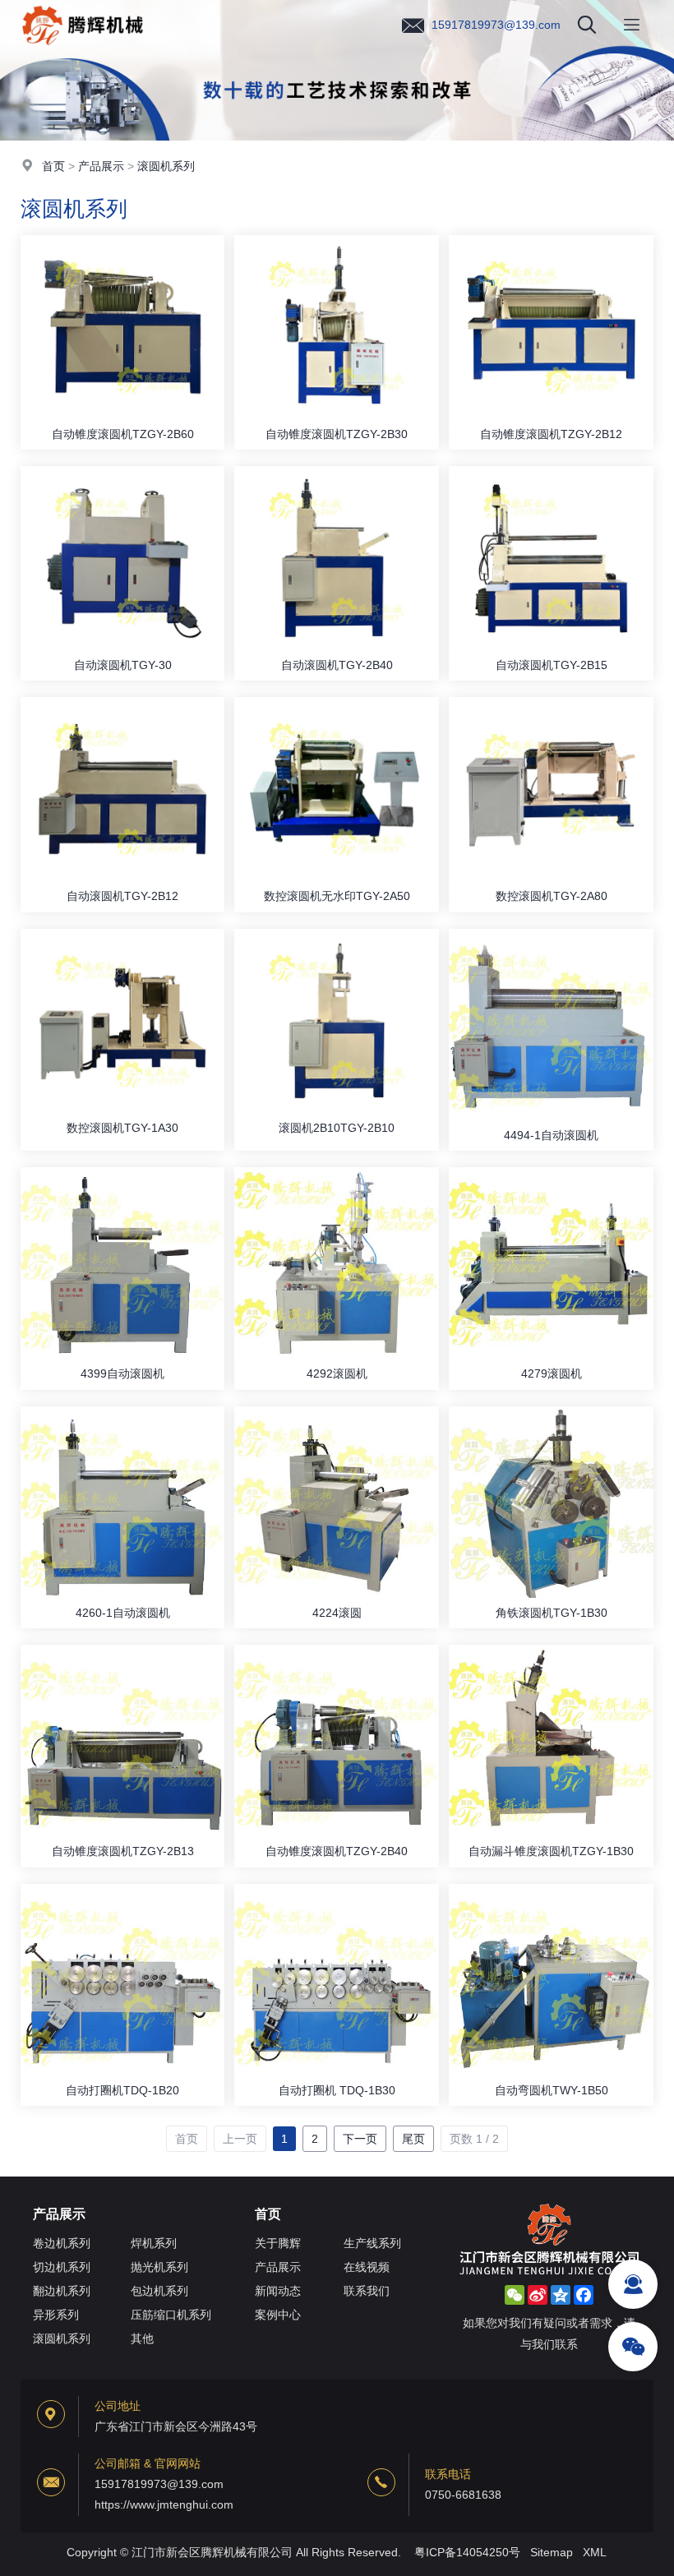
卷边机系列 (62, 2243)
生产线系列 (372, 2243)
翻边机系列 (62, 2291)
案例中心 (278, 2315)
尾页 (413, 2139)
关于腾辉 (278, 2243)
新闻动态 (278, 2291)
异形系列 (56, 2315)
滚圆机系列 (166, 166)
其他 (142, 2338)
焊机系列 (154, 2243)
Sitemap (552, 2552)
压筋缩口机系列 (171, 2315)
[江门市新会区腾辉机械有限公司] (83, 45)
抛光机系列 (159, 2267)
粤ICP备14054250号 (467, 2552)
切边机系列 (62, 2267)
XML (595, 2552)
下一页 (360, 2139)
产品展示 (101, 166)
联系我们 (367, 2291)
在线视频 (367, 2267)
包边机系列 (159, 2291)
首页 (53, 166)
